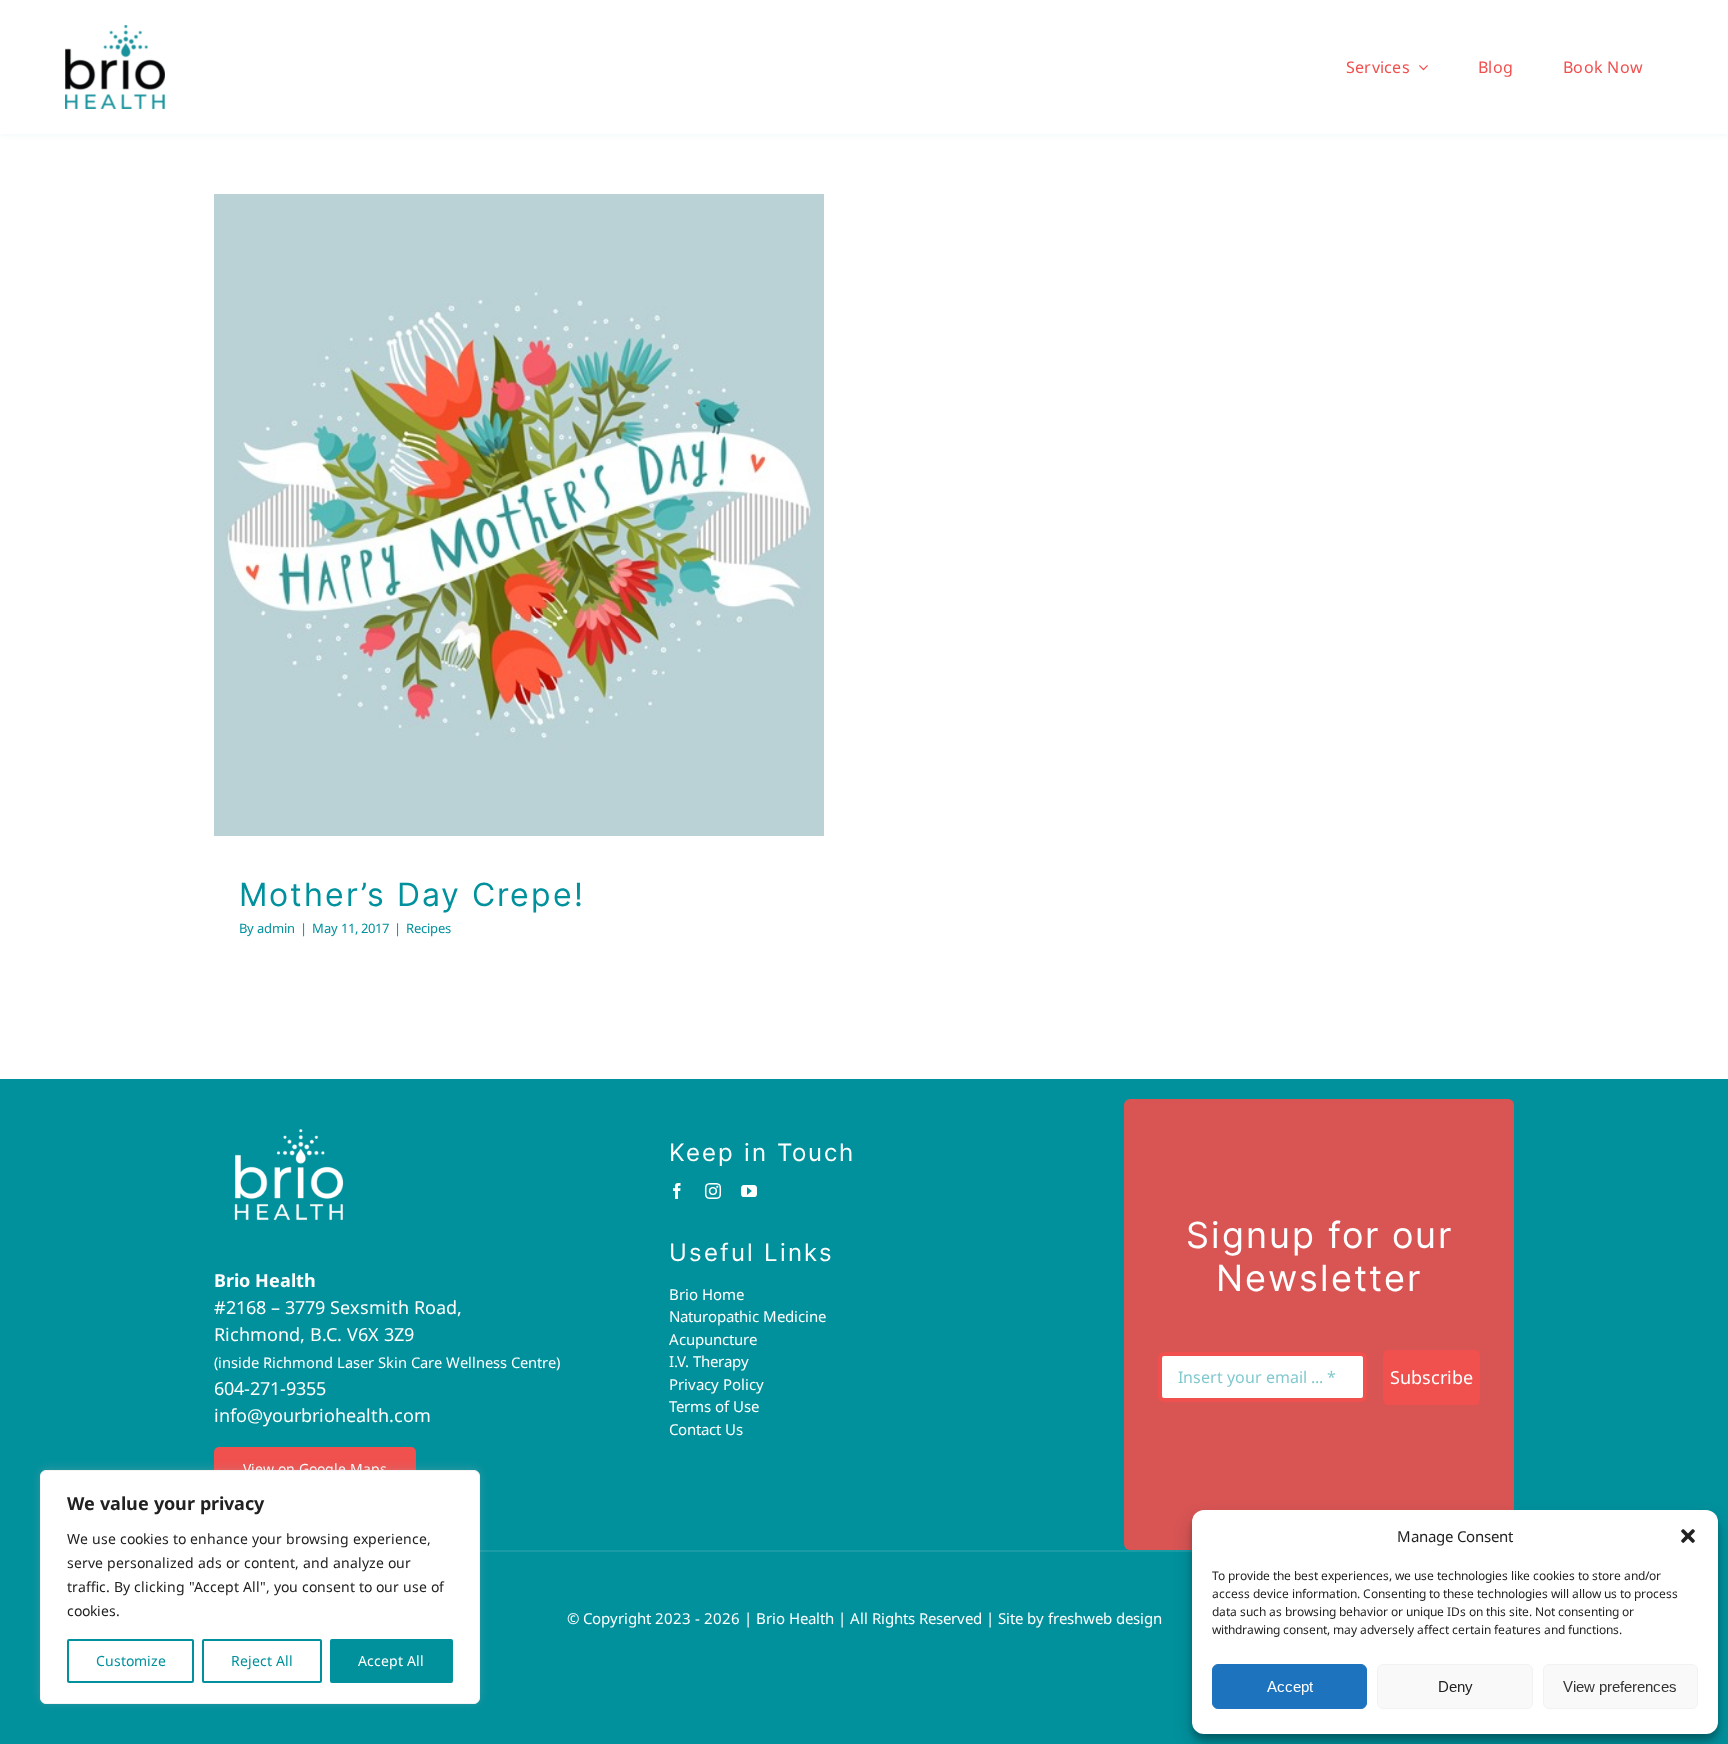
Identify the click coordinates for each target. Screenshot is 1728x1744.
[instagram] (713, 1191)
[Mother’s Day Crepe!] (519, 515)
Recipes (519, 556)
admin (276, 928)
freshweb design (1105, 1618)
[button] (1688, 1536)
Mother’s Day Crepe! (493, 482)
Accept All (391, 1660)
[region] (260, 1587)
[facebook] (677, 1191)
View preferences (1620, 1686)
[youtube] (749, 1191)
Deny (1455, 1686)
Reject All (262, 1660)
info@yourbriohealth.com (322, 1415)
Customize (131, 1660)
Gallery (545, 482)
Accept (1290, 1686)
